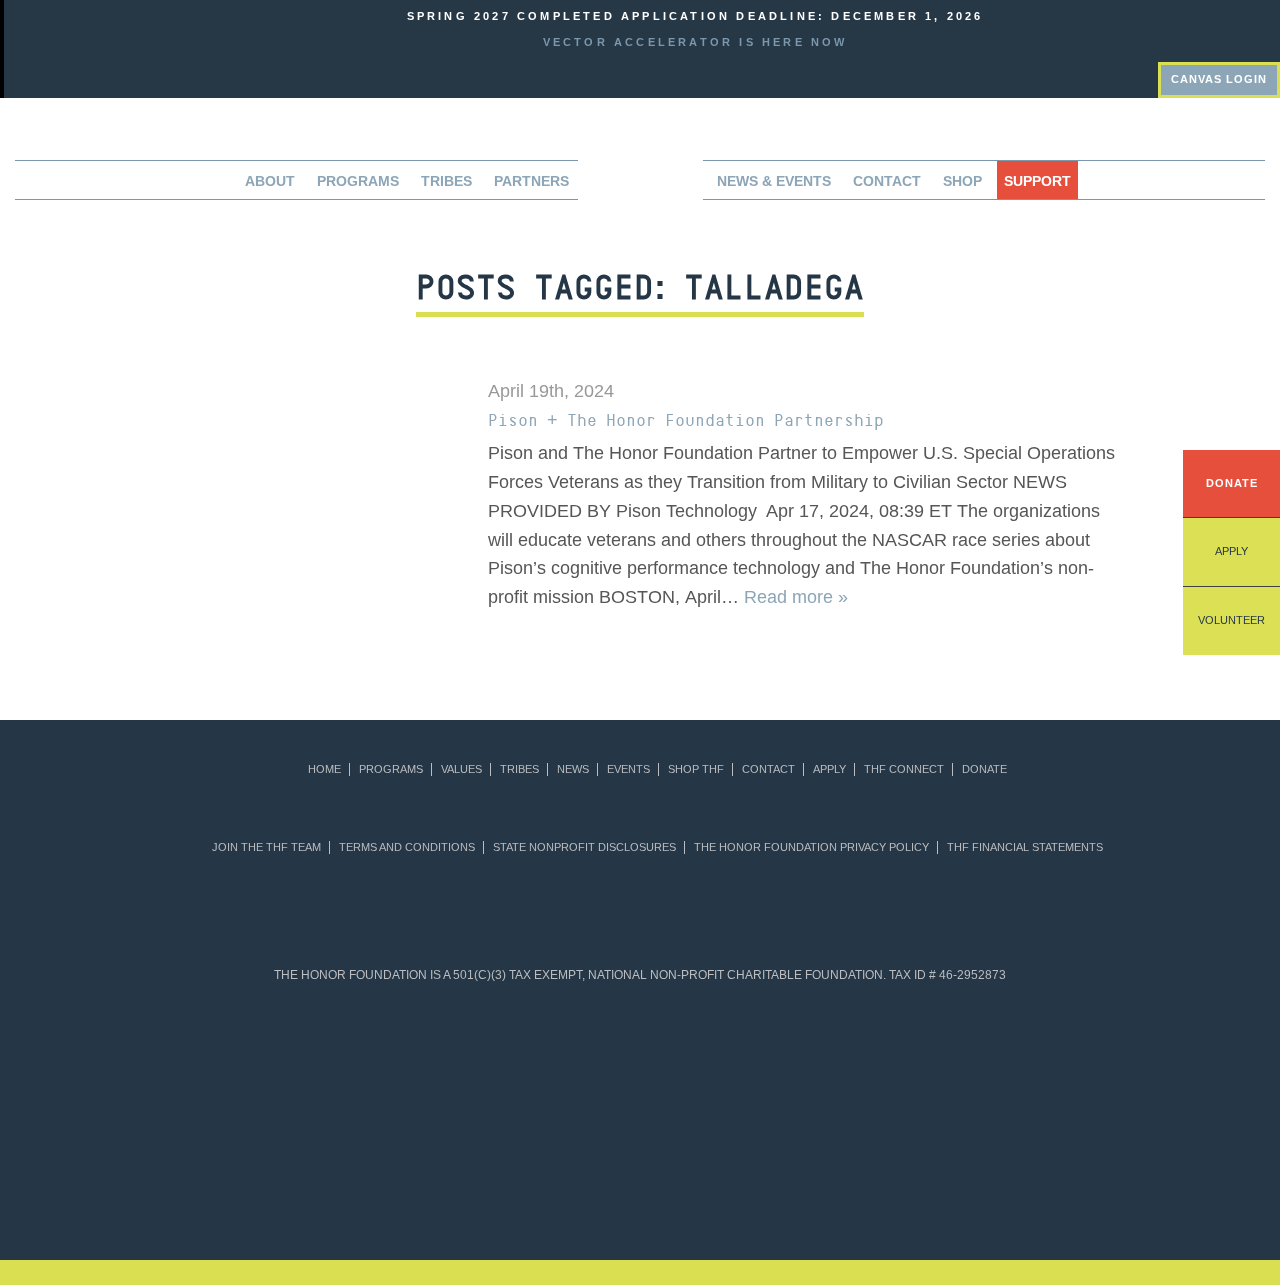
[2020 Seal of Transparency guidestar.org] (398, 1053)
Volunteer (1231, 620)
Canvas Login (1219, 79)
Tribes (446, 181)
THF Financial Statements (1025, 847)
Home (324, 769)
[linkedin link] (1214, 28)
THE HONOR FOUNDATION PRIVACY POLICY (811, 847)
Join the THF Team (266, 847)
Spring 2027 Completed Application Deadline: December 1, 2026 (695, 16)
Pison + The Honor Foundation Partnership (686, 420)
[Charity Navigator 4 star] (591, 1053)
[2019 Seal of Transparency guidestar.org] (301, 1053)
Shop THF (696, 769)
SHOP (962, 181)
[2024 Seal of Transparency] (882, 1053)
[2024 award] (973, 1171)
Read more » (796, 597)
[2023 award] (806, 1171)
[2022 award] (640, 1171)
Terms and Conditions (407, 847)
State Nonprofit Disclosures (584, 847)
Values (461, 769)
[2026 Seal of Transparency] (1075, 1053)
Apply (1231, 551)
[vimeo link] (1187, 28)
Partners (531, 181)
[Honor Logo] (640, 186)
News (573, 769)
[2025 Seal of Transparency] (978, 1053)
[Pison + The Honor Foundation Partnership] (299, 460)
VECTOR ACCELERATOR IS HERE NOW (695, 42)
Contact (887, 181)
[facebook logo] (1240, 28)
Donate (1232, 483)
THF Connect (904, 769)
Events (628, 769)
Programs (391, 769)
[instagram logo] (1267, 28)
